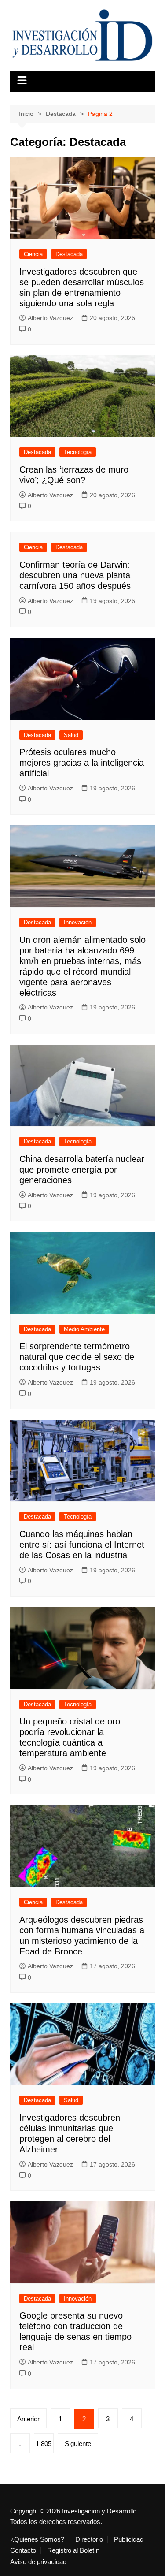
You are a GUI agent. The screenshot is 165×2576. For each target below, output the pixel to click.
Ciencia (33, 254)
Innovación (78, 922)
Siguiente (78, 2444)
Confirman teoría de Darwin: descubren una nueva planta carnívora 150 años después (75, 575)
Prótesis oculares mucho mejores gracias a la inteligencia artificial (82, 763)
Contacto (23, 2550)
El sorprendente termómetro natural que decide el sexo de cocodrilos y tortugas (77, 1357)
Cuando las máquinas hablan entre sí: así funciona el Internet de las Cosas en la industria (82, 1545)
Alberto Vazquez (50, 318)
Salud (71, 735)
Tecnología (78, 452)
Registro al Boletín (73, 2550)
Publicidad (129, 2539)
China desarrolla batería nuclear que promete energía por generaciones (82, 1169)
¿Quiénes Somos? (37, 2539)
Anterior (28, 2419)
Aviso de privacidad (38, 2562)
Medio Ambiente (84, 1329)
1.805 (44, 2444)
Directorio (89, 2539)
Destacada (69, 254)
